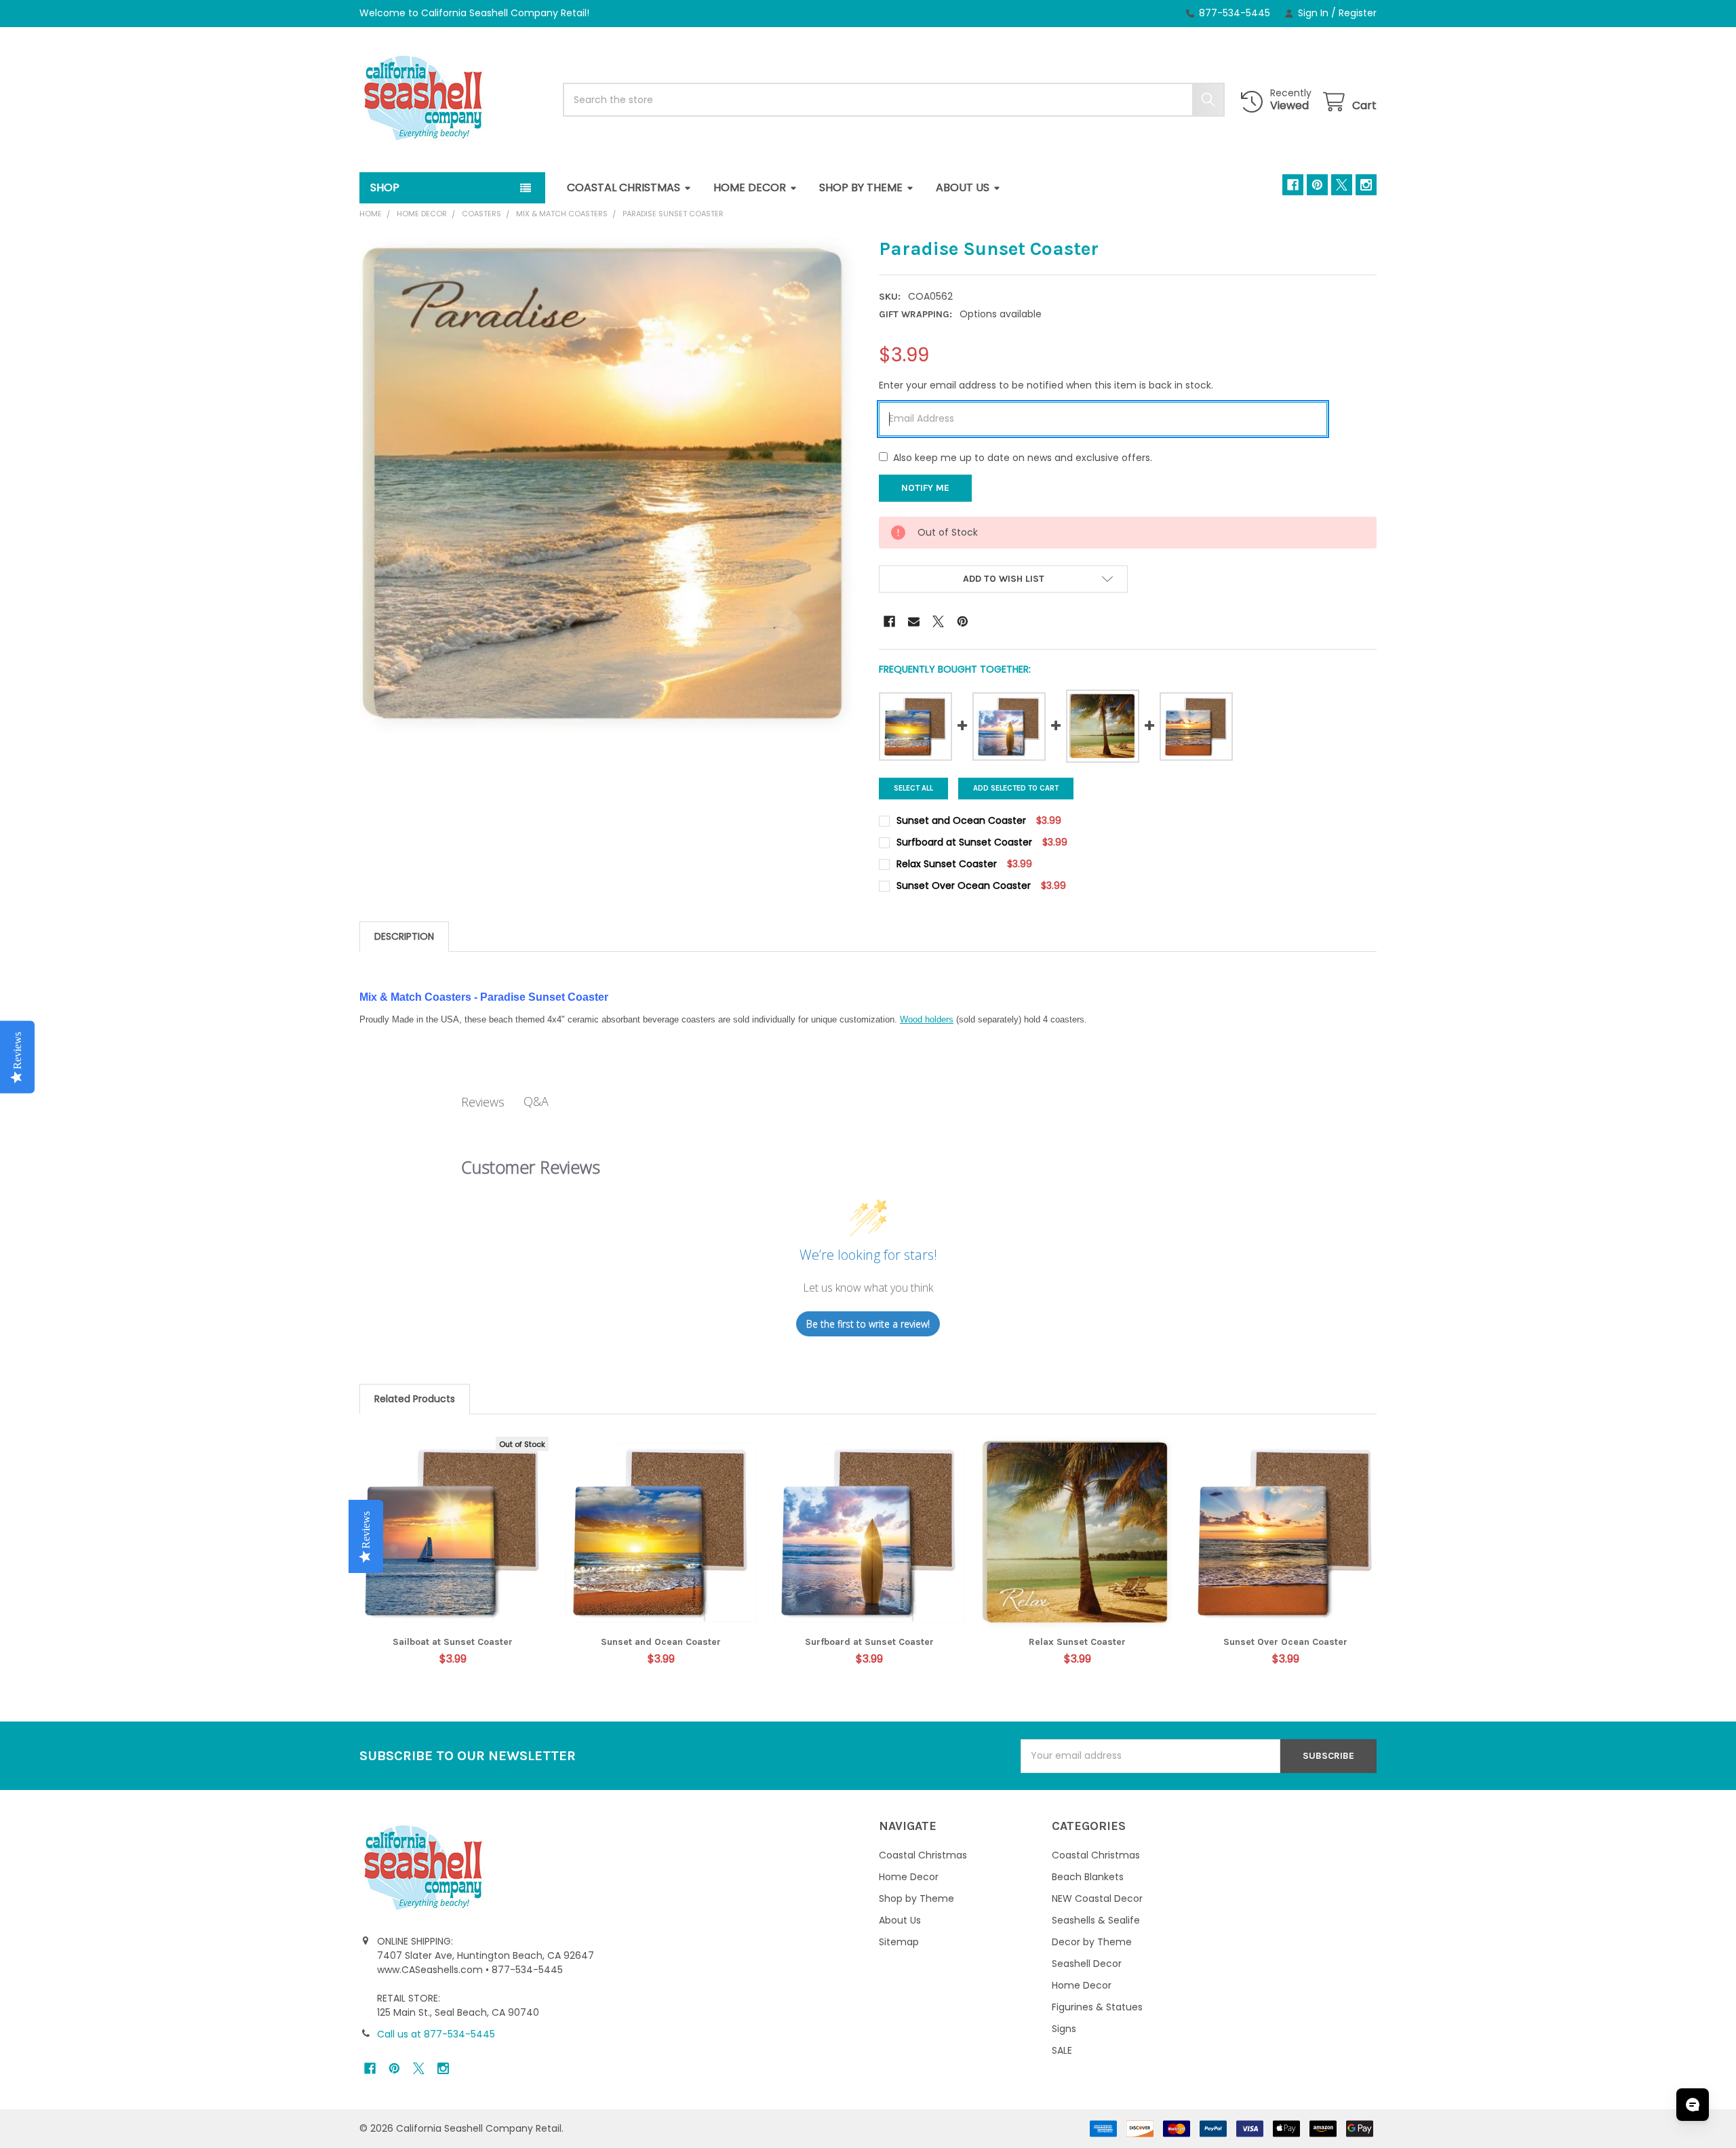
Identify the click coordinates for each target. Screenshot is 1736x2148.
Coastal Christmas (624, 187)
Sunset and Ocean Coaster (661, 1642)
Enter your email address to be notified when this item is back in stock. (1046, 385)
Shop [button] (385, 187)
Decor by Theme (1092, 1942)
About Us (963, 187)
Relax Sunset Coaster (1077, 1642)
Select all (913, 788)
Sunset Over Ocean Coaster (1285, 1642)
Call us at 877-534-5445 (436, 2034)
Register (1358, 13)
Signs (1064, 2029)
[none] (608, 485)
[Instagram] (1366, 185)
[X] (1342, 185)
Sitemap (899, 1942)
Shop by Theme (861, 187)
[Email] (914, 621)
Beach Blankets (1088, 1877)
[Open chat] (1693, 2105)
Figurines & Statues (1097, 2007)
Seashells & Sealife (1096, 1920)
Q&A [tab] (536, 1101)
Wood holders (927, 1019)
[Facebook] (1293, 185)
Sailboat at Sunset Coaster (453, 1642)
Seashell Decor (1087, 1964)
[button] (1003, 579)
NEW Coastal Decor (1097, 1898)
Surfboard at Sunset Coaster (869, 1642)
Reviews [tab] (483, 1102)
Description (404, 936)
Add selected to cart (1016, 788)
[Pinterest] (1317, 185)
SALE (1062, 2050)
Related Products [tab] (415, 1399)
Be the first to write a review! (868, 1324)
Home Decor (750, 187)
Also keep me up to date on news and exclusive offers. (1023, 458)
